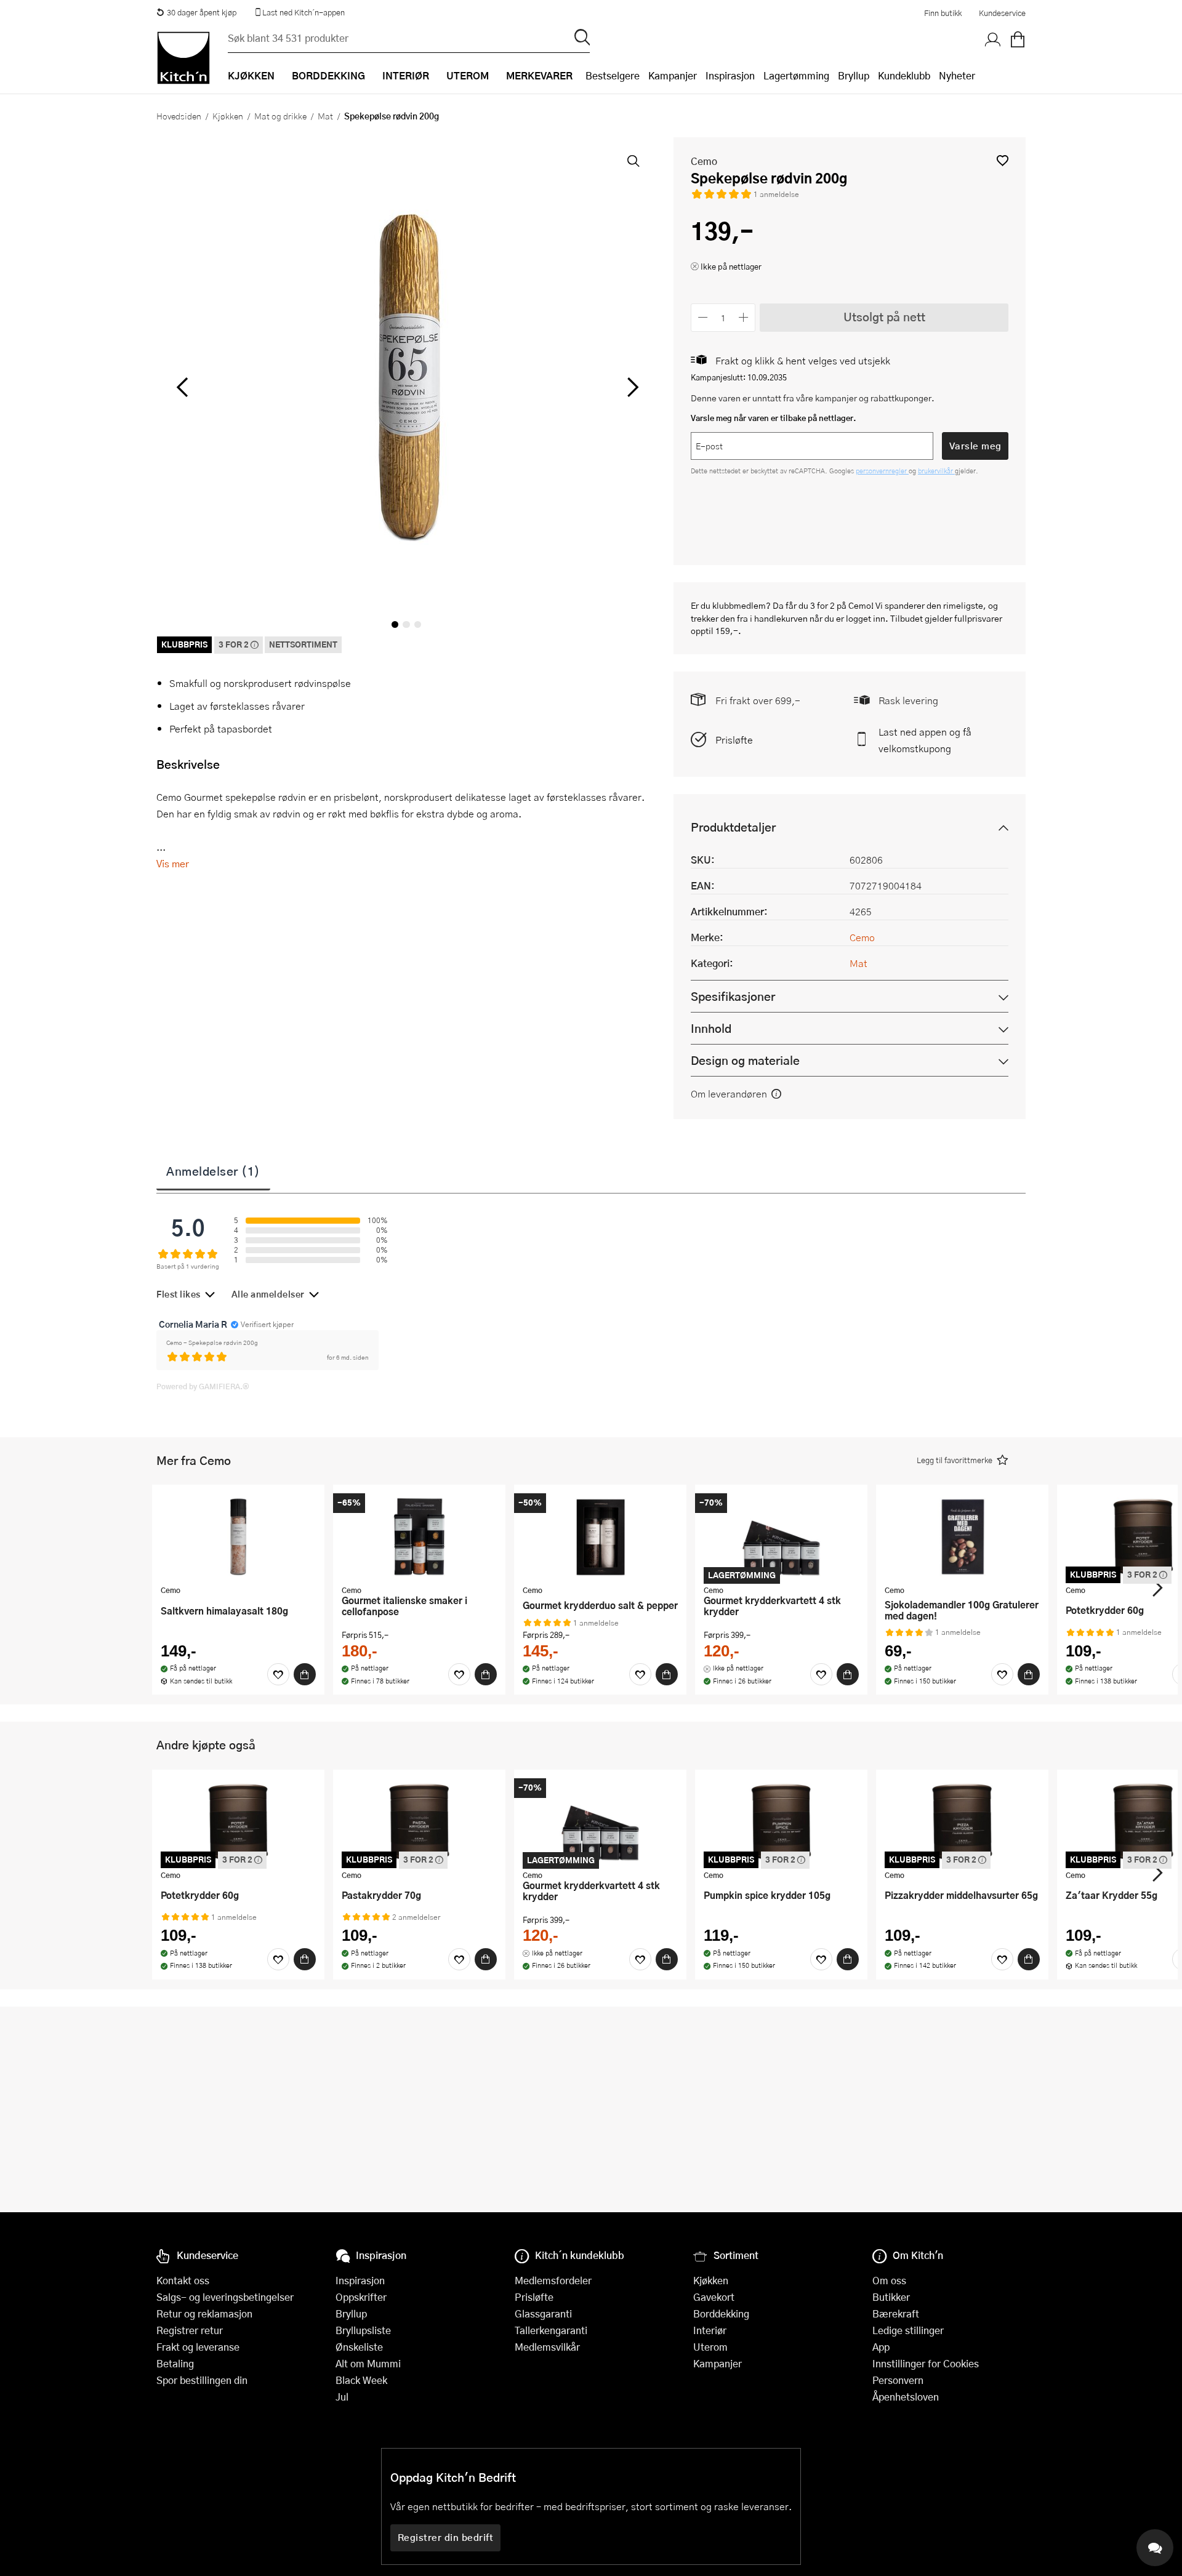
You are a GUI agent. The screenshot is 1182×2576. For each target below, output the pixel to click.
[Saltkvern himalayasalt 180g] (238, 1536)
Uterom (710, 2347)
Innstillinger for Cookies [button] (926, 2363)
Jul (342, 2397)
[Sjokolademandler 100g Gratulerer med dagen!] (962, 1536)
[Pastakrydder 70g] (419, 1821)
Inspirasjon (730, 75)
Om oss (889, 2280)
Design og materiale (745, 1060)
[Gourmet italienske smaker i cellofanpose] (419, 1536)
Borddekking (721, 2313)
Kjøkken (228, 116)
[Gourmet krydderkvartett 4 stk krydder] (781, 1536)
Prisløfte (734, 740)
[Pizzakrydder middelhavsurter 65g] (962, 1821)
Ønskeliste (359, 2347)
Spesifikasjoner (733, 996)
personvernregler (882, 471)
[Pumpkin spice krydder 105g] (781, 1821)
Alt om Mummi (368, 2363)
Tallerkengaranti (551, 2330)
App (881, 2347)
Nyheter (957, 75)
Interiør (710, 2330)
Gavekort (714, 2297)
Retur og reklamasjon (204, 2313)
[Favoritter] (278, 1674)
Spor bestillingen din (202, 2380)
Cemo (704, 161)
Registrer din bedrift (446, 2537)
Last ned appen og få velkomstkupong (925, 740)
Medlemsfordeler (553, 2280)
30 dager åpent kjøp (202, 12)
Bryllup (854, 75)
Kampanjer (673, 75)
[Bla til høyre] (631, 387)
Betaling (175, 2363)
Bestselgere (613, 75)
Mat (325, 116)
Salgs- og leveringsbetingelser (225, 2297)
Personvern (898, 2380)
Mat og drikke (280, 116)
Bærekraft (896, 2313)
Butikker (891, 2297)
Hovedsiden (179, 116)
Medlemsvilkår (547, 2347)
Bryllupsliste (363, 2330)
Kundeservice (1002, 13)
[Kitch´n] (183, 58)
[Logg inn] (993, 40)
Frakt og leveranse (198, 2347)
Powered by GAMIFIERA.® (203, 1386)
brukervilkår (936, 471)
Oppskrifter (361, 2297)
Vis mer (173, 863)
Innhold (711, 1028)
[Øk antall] (744, 317)
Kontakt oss (183, 2280)
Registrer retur (190, 2330)
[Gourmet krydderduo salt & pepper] (600, 1536)
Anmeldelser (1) (213, 1171)
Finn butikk (943, 13)
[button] (1003, 160)
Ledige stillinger (908, 2330)
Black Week (361, 2380)
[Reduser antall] (703, 317)
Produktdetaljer (733, 827)
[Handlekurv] (1018, 40)
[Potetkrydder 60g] (238, 1821)
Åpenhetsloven (906, 2397)
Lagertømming (796, 75)
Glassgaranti (543, 2313)
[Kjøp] (305, 1674)
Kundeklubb (904, 75)
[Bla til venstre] (182, 387)
